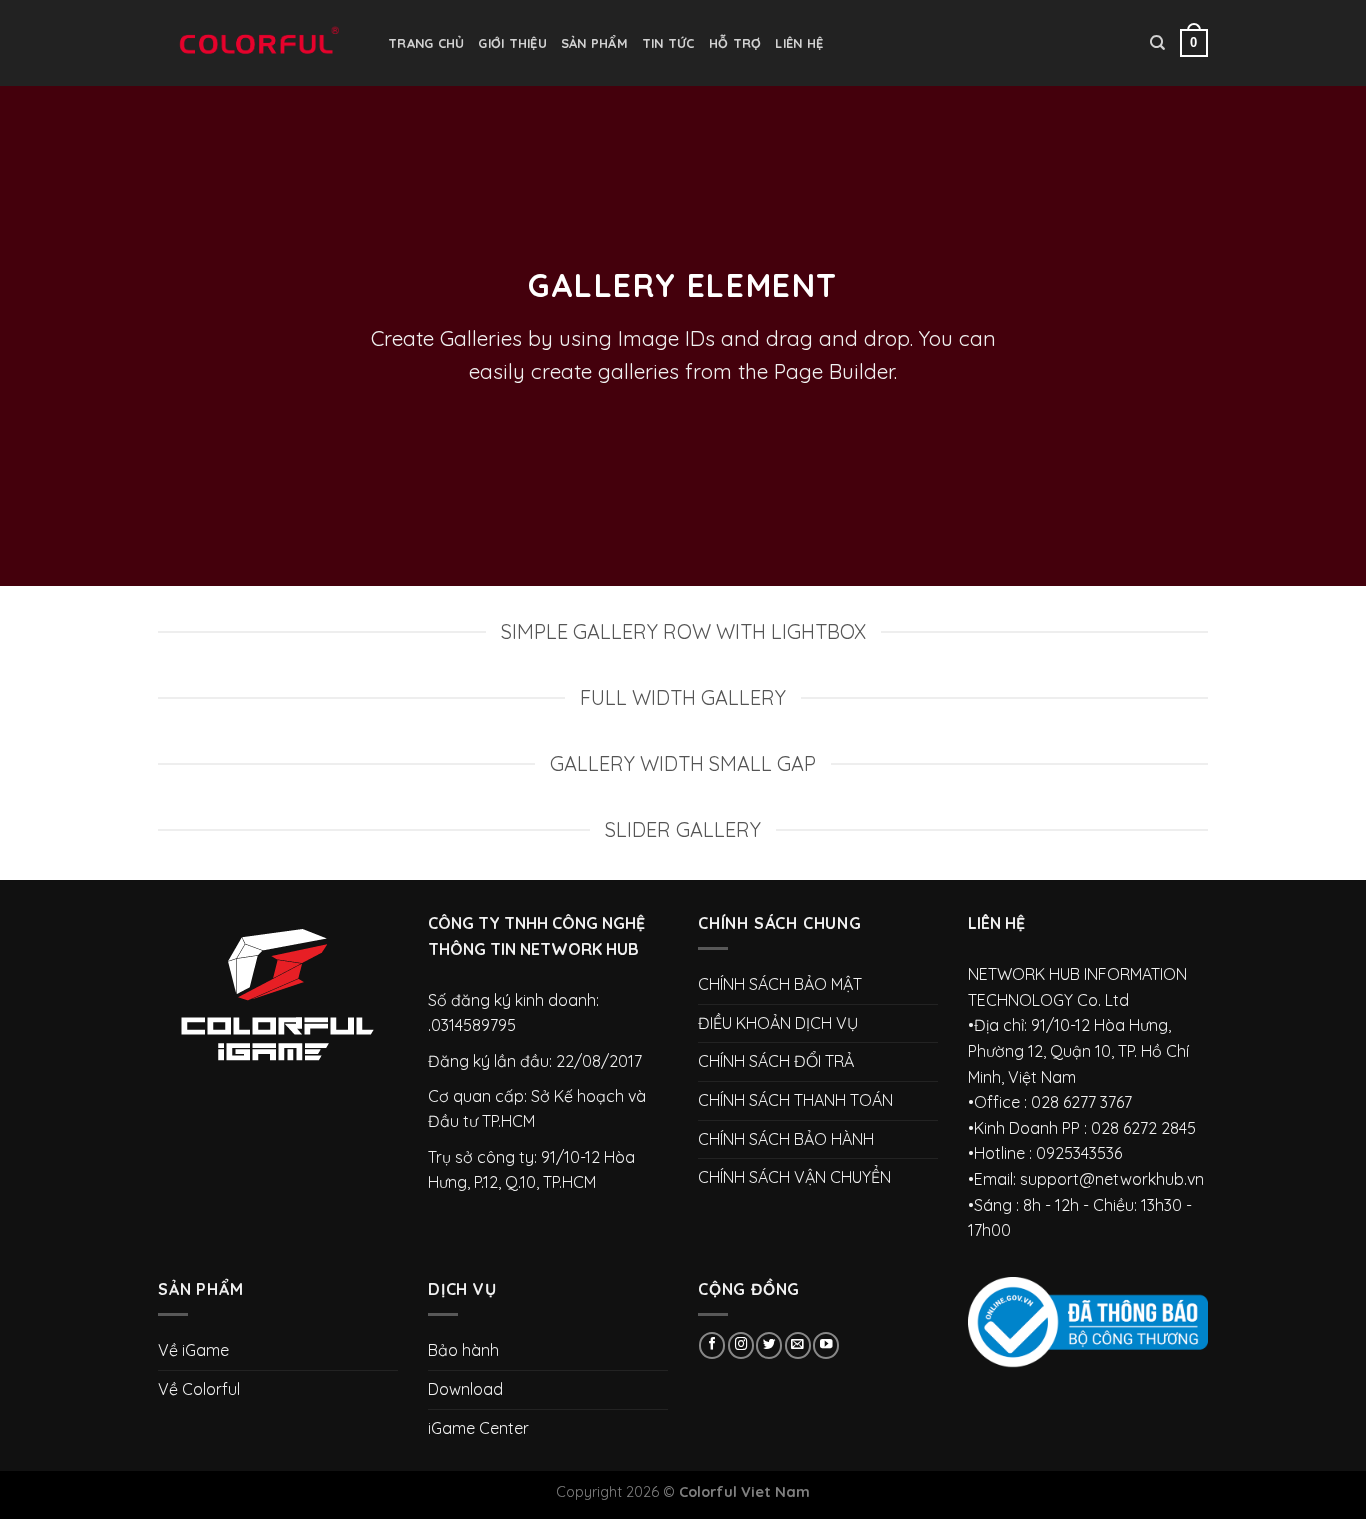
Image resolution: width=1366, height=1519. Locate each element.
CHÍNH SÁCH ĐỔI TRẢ (776, 1061)
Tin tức (668, 43)
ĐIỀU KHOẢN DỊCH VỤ (778, 1023)
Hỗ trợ (735, 43)
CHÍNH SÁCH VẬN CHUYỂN (794, 1177)
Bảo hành (463, 1350)
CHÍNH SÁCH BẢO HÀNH (786, 1139)
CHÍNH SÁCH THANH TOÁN (795, 1100)
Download (465, 1389)
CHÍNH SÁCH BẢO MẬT (780, 984)
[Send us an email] (798, 1345)
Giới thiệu (512, 43)
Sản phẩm (594, 43)
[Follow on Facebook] (712, 1345)
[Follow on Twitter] (769, 1345)
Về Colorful (199, 1389)
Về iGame (193, 1350)
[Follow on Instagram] (741, 1345)
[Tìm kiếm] (1157, 43)
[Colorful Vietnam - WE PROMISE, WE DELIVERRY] (258, 43)
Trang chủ (426, 43)
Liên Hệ (799, 43)
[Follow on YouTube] (826, 1345)
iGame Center (478, 1428)
